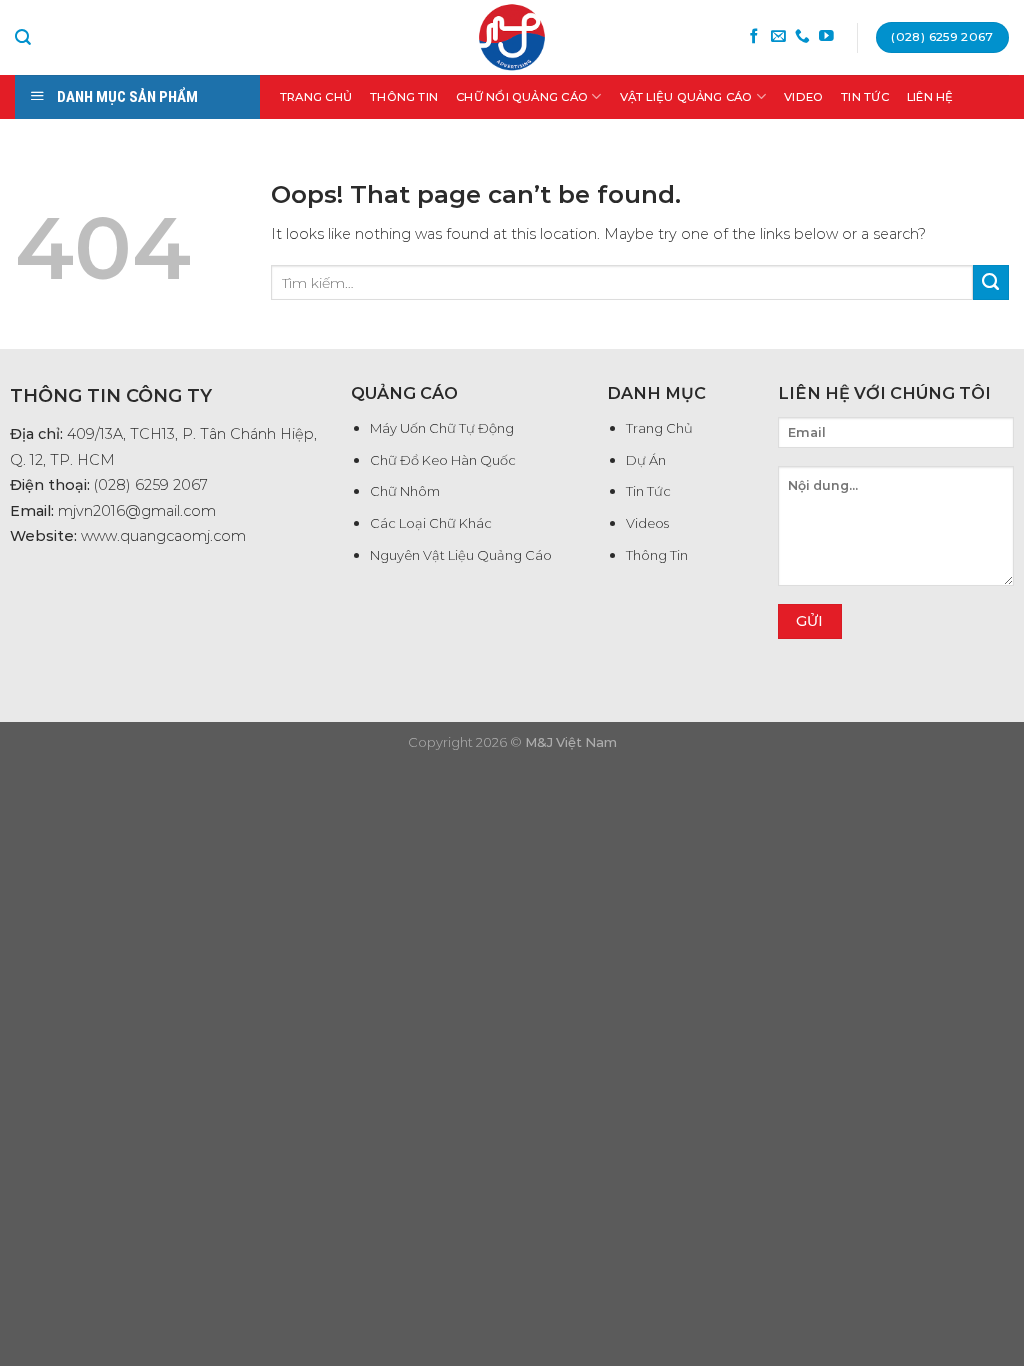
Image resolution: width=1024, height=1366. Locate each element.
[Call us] (802, 37)
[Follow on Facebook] (754, 37)
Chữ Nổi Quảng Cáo (522, 97)
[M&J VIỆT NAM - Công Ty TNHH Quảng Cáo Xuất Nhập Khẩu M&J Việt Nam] (512, 37)
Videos (647, 523)
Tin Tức (865, 97)
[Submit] (991, 283)
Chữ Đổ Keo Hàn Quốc (443, 460)
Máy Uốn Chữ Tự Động (442, 428)
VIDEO (803, 97)
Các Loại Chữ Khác (431, 523)
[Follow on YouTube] (826, 37)
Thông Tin (404, 97)
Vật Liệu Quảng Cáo (686, 97)
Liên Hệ (930, 97)
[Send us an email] (778, 37)
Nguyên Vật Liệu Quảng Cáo (461, 555)
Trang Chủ (316, 97)
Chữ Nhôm (405, 491)
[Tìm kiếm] (23, 37)
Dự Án (646, 460)
